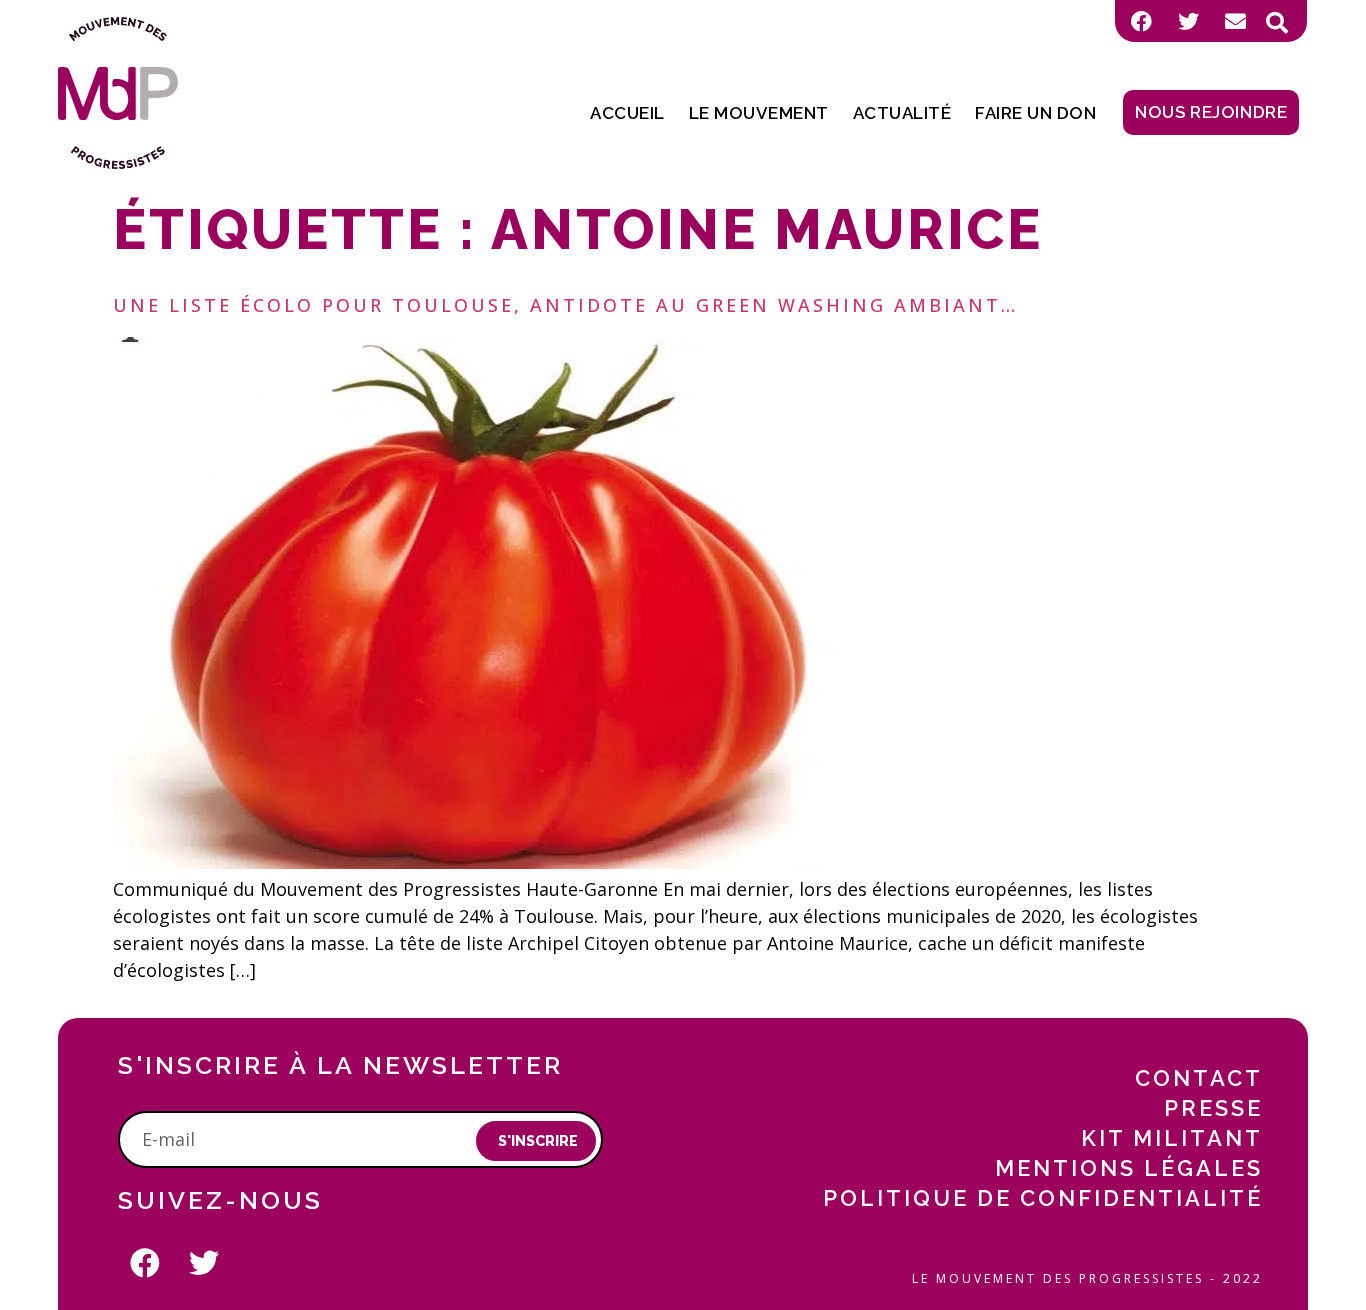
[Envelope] (1235, 21)
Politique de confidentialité (1043, 1198)
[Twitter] (1188, 21)
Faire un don (1035, 113)
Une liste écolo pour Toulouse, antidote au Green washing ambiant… (565, 305)
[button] (1277, 23)
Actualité (902, 113)
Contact (1199, 1078)
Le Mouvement (759, 113)
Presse (1213, 1108)
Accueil (627, 113)
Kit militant (1172, 1138)
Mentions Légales (1129, 1168)
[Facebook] (1141, 21)
